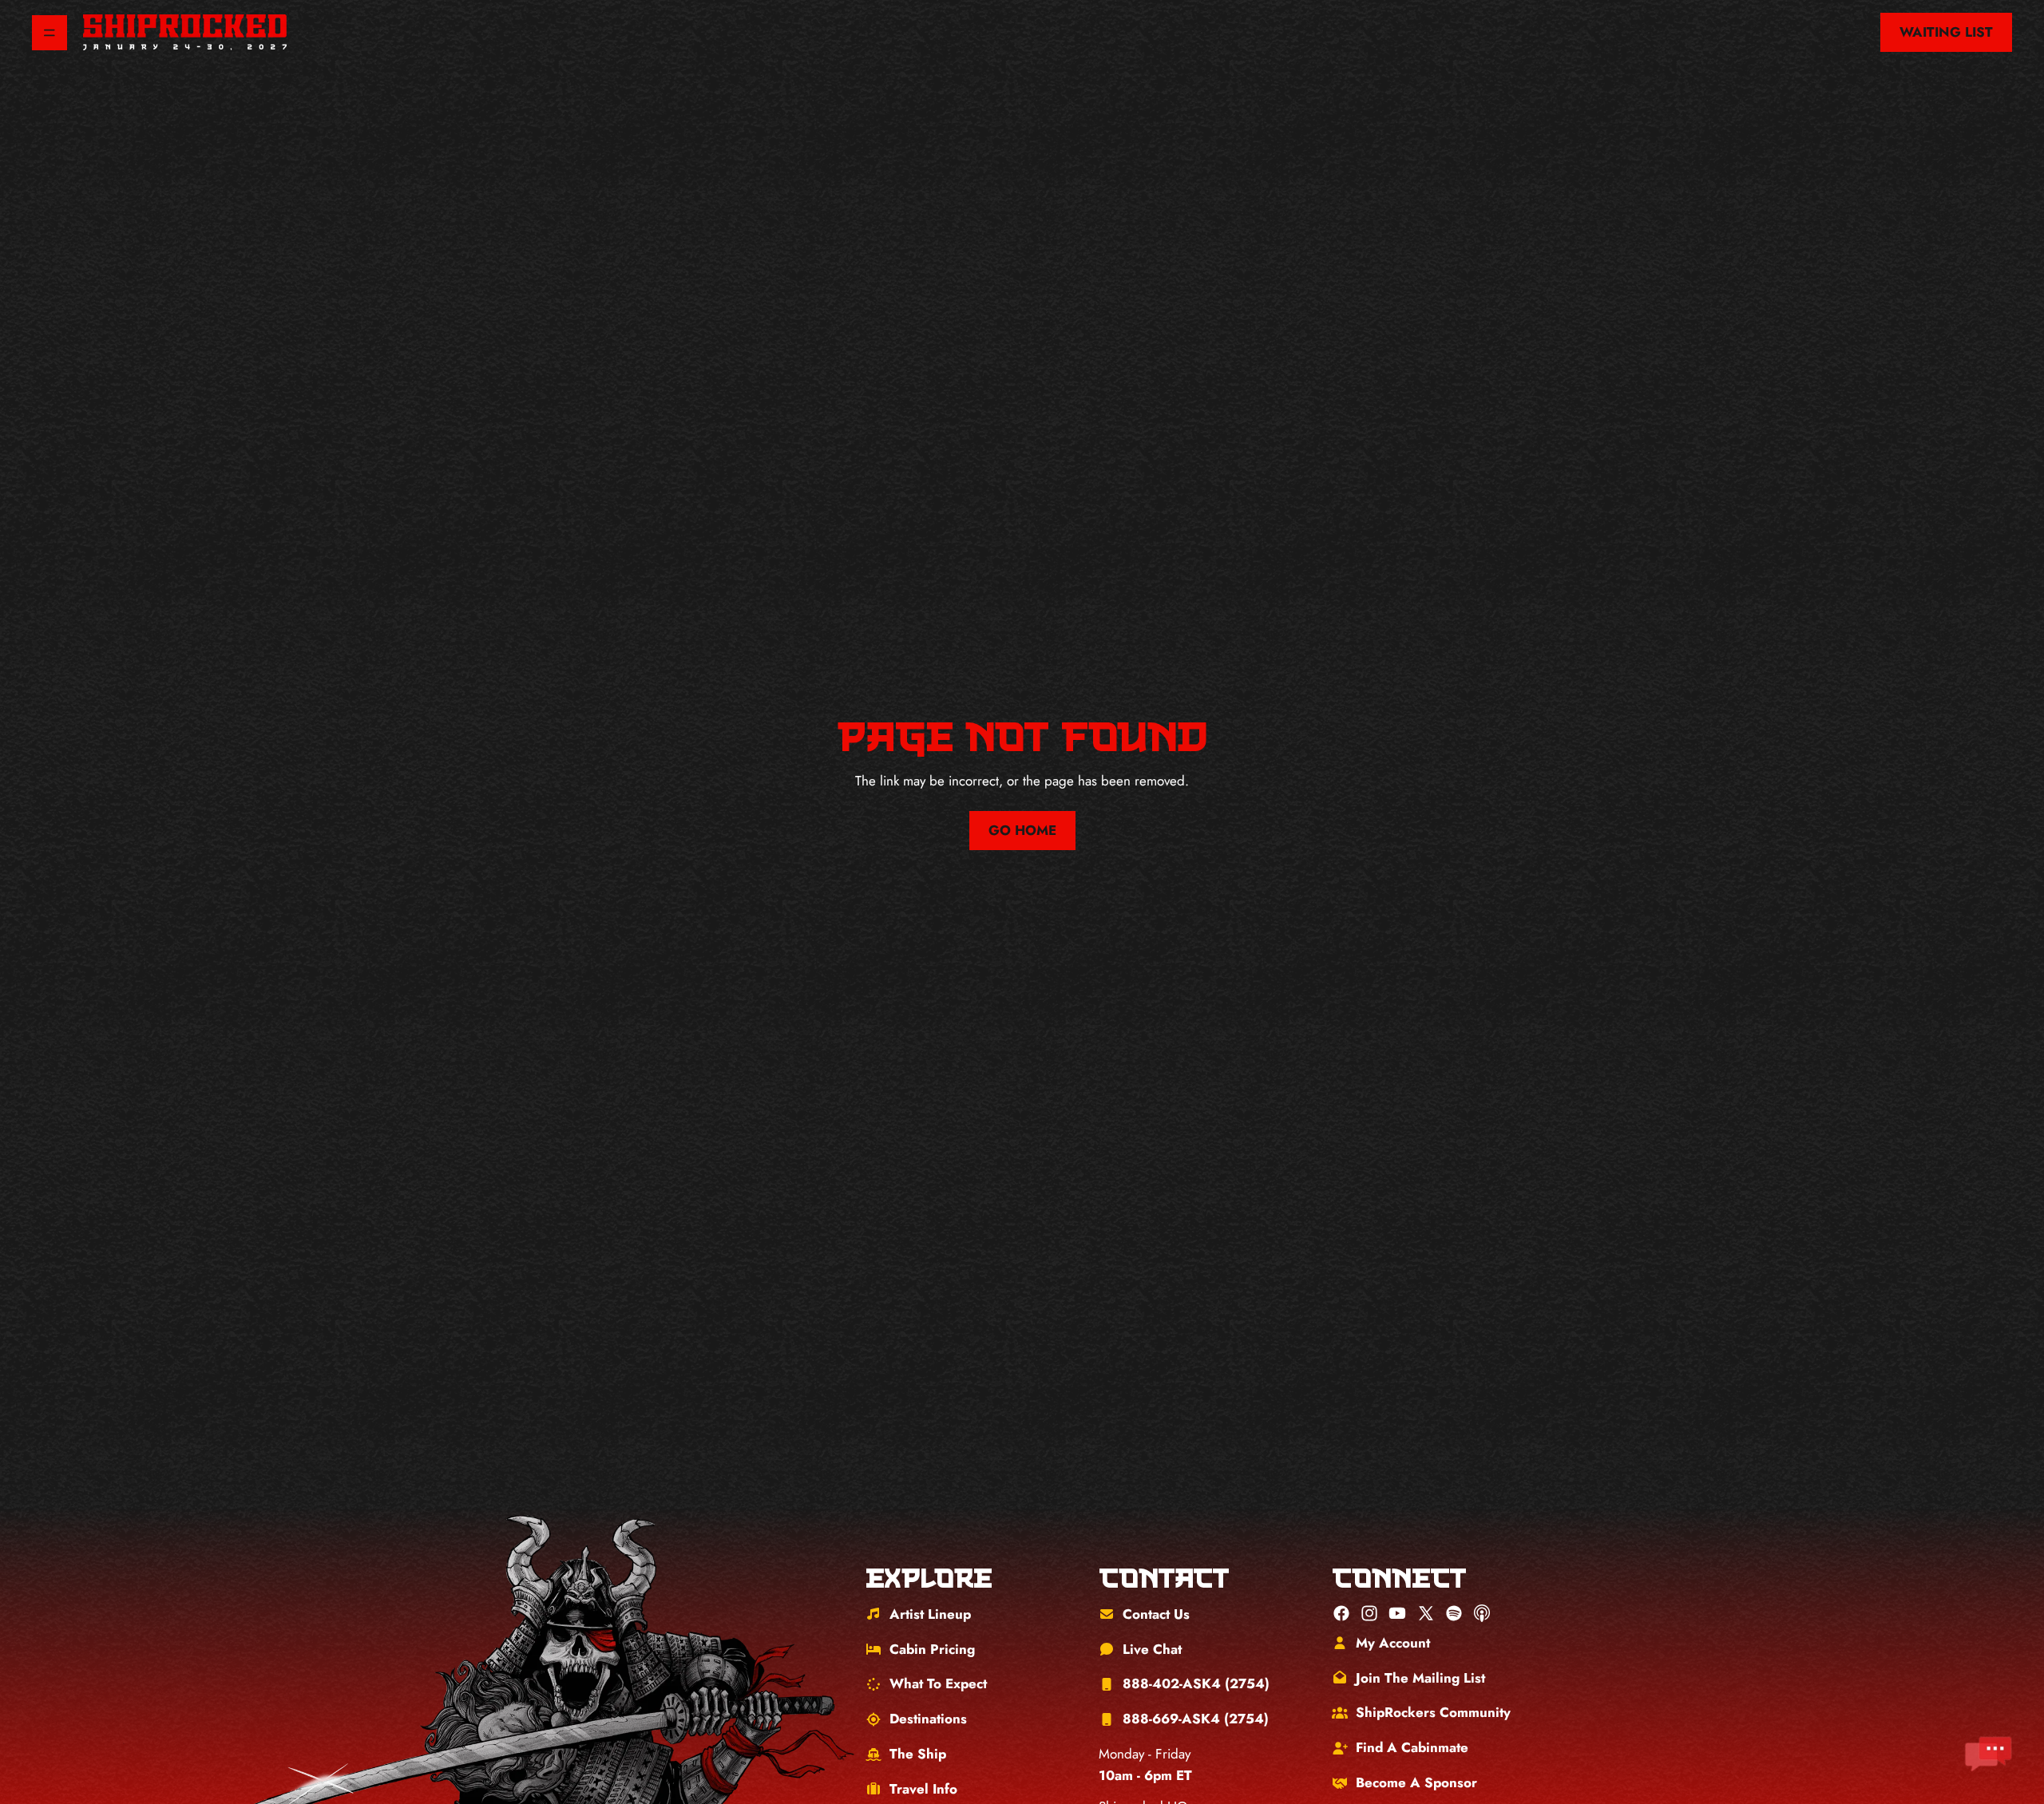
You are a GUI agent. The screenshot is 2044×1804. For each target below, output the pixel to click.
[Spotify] (1454, 1613)
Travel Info (923, 1789)
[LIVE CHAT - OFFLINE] (1988, 1754)
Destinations (928, 1719)
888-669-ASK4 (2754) (1196, 1719)
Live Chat (1152, 1649)
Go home (1022, 830)
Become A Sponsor (1416, 1782)
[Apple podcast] (1482, 1613)
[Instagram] (1369, 1613)
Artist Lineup (930, 1614)
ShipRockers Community (1433, 1712)
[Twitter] (1426, 1613)
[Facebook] (1341, 1613)
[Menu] (50, 33)
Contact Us (1156, 1614)
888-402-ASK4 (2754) (1196, 1683)
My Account (1393, 1643)
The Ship (918, 1754)
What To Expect (938, 1683)
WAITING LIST (1946, 32)
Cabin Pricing (932, 1649)
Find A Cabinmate (1412, 1747)
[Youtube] (1397, 1613)
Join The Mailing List (1420, 1678)
